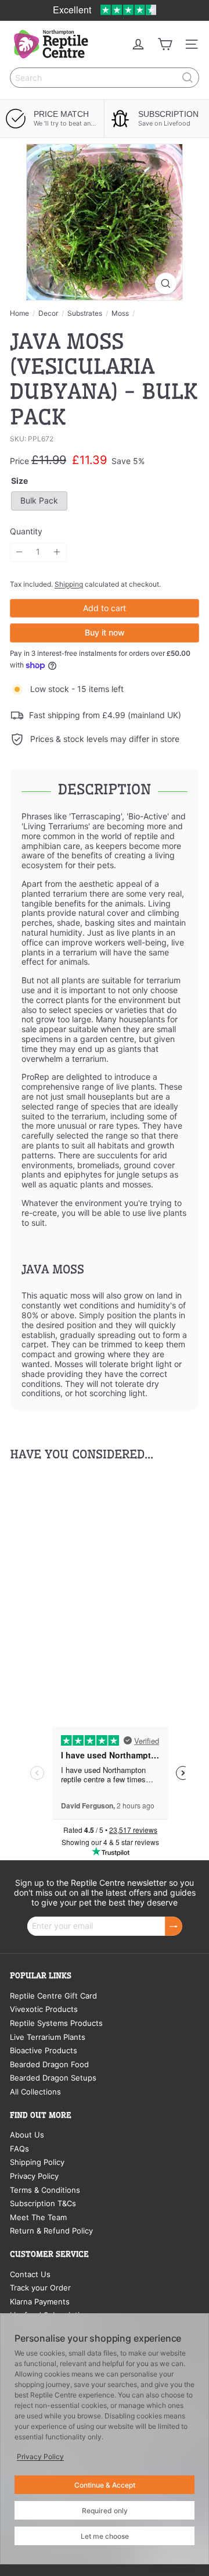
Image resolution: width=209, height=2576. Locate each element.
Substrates (85, 313)
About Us (27, 2135)
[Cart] (165, 44)
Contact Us (30, 2274)
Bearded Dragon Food (49, 2064)
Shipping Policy (37, 2162)
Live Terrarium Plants (48, 2037)
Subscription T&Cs (43, 2203)
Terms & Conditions (45, 2190)
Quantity (26, 531)
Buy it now (105, 632)
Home (19, 313)
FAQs (19, 2149)
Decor (48, 313)
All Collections (35, 2092)
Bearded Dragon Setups (53, 2078)
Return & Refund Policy (51, 2231)
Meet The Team (38, 2217)
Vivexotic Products (44, 2009)
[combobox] (105, 78)
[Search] (188, 78)
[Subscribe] (174, 1926)
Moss (120, 313)
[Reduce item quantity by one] (19, 552)
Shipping (69, 584)
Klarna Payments (40, 2302)
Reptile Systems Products (56, 2023)
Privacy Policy (34, 2176)
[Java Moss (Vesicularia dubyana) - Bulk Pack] (82, 1583)
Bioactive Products (44, 2050)
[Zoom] (166, 283)
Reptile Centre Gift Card (53, 1996)
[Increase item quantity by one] (57, 552)
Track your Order (40, 2288)
